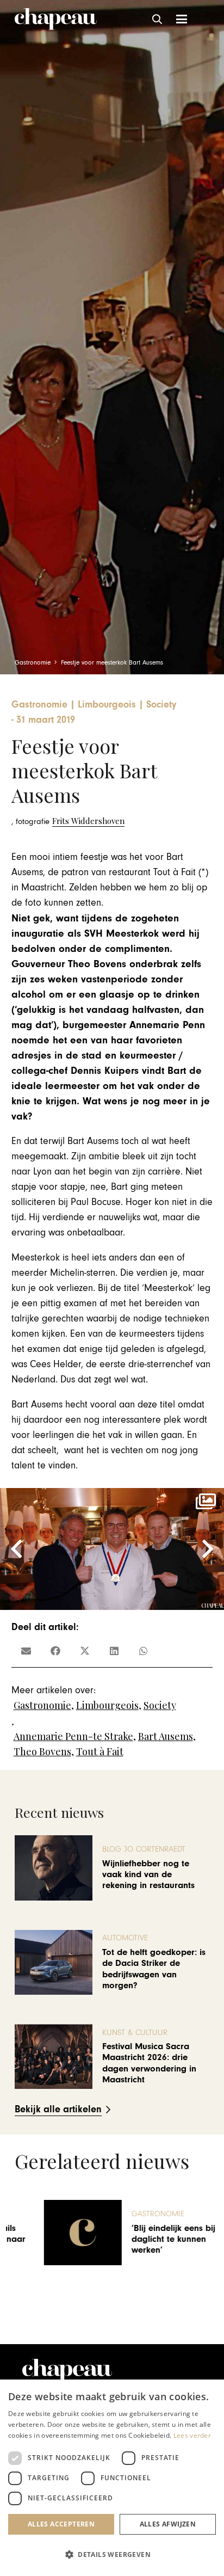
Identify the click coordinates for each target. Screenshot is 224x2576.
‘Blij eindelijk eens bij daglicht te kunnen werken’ (145, 2239)
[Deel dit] (55, 1651)
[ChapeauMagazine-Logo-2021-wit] (67, 2371)
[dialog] (112, 2478)
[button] (158, 19)
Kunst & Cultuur (135, 2033)
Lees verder (192, 2435)
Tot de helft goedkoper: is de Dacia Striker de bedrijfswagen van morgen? (154, 1969)
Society (160, 1705)
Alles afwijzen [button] (168, 2524)
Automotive (125, 1938)
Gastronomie (42, 1705)
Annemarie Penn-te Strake (73, 1736)
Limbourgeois (107, 1705)
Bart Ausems (166, 1736)
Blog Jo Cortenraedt (144, 1849)
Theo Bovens (42, 1751)
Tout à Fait (100, 1751)
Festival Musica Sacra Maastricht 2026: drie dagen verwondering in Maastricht (149, 2063)
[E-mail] (26, 1651)
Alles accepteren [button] (61, 2524)
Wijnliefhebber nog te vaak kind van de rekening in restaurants (148, 1875)
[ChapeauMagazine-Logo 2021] (56, 19)
